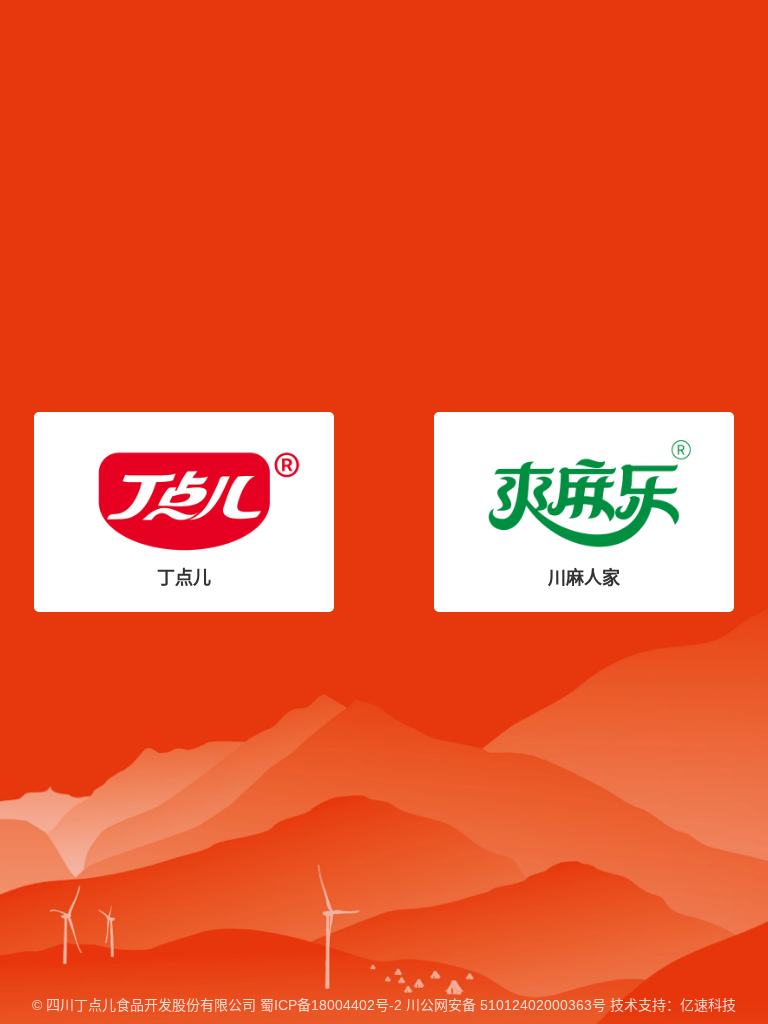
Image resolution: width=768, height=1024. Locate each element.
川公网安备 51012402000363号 (506, 1005)
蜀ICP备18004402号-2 (331, 1005)
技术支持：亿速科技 (673, 1005)
